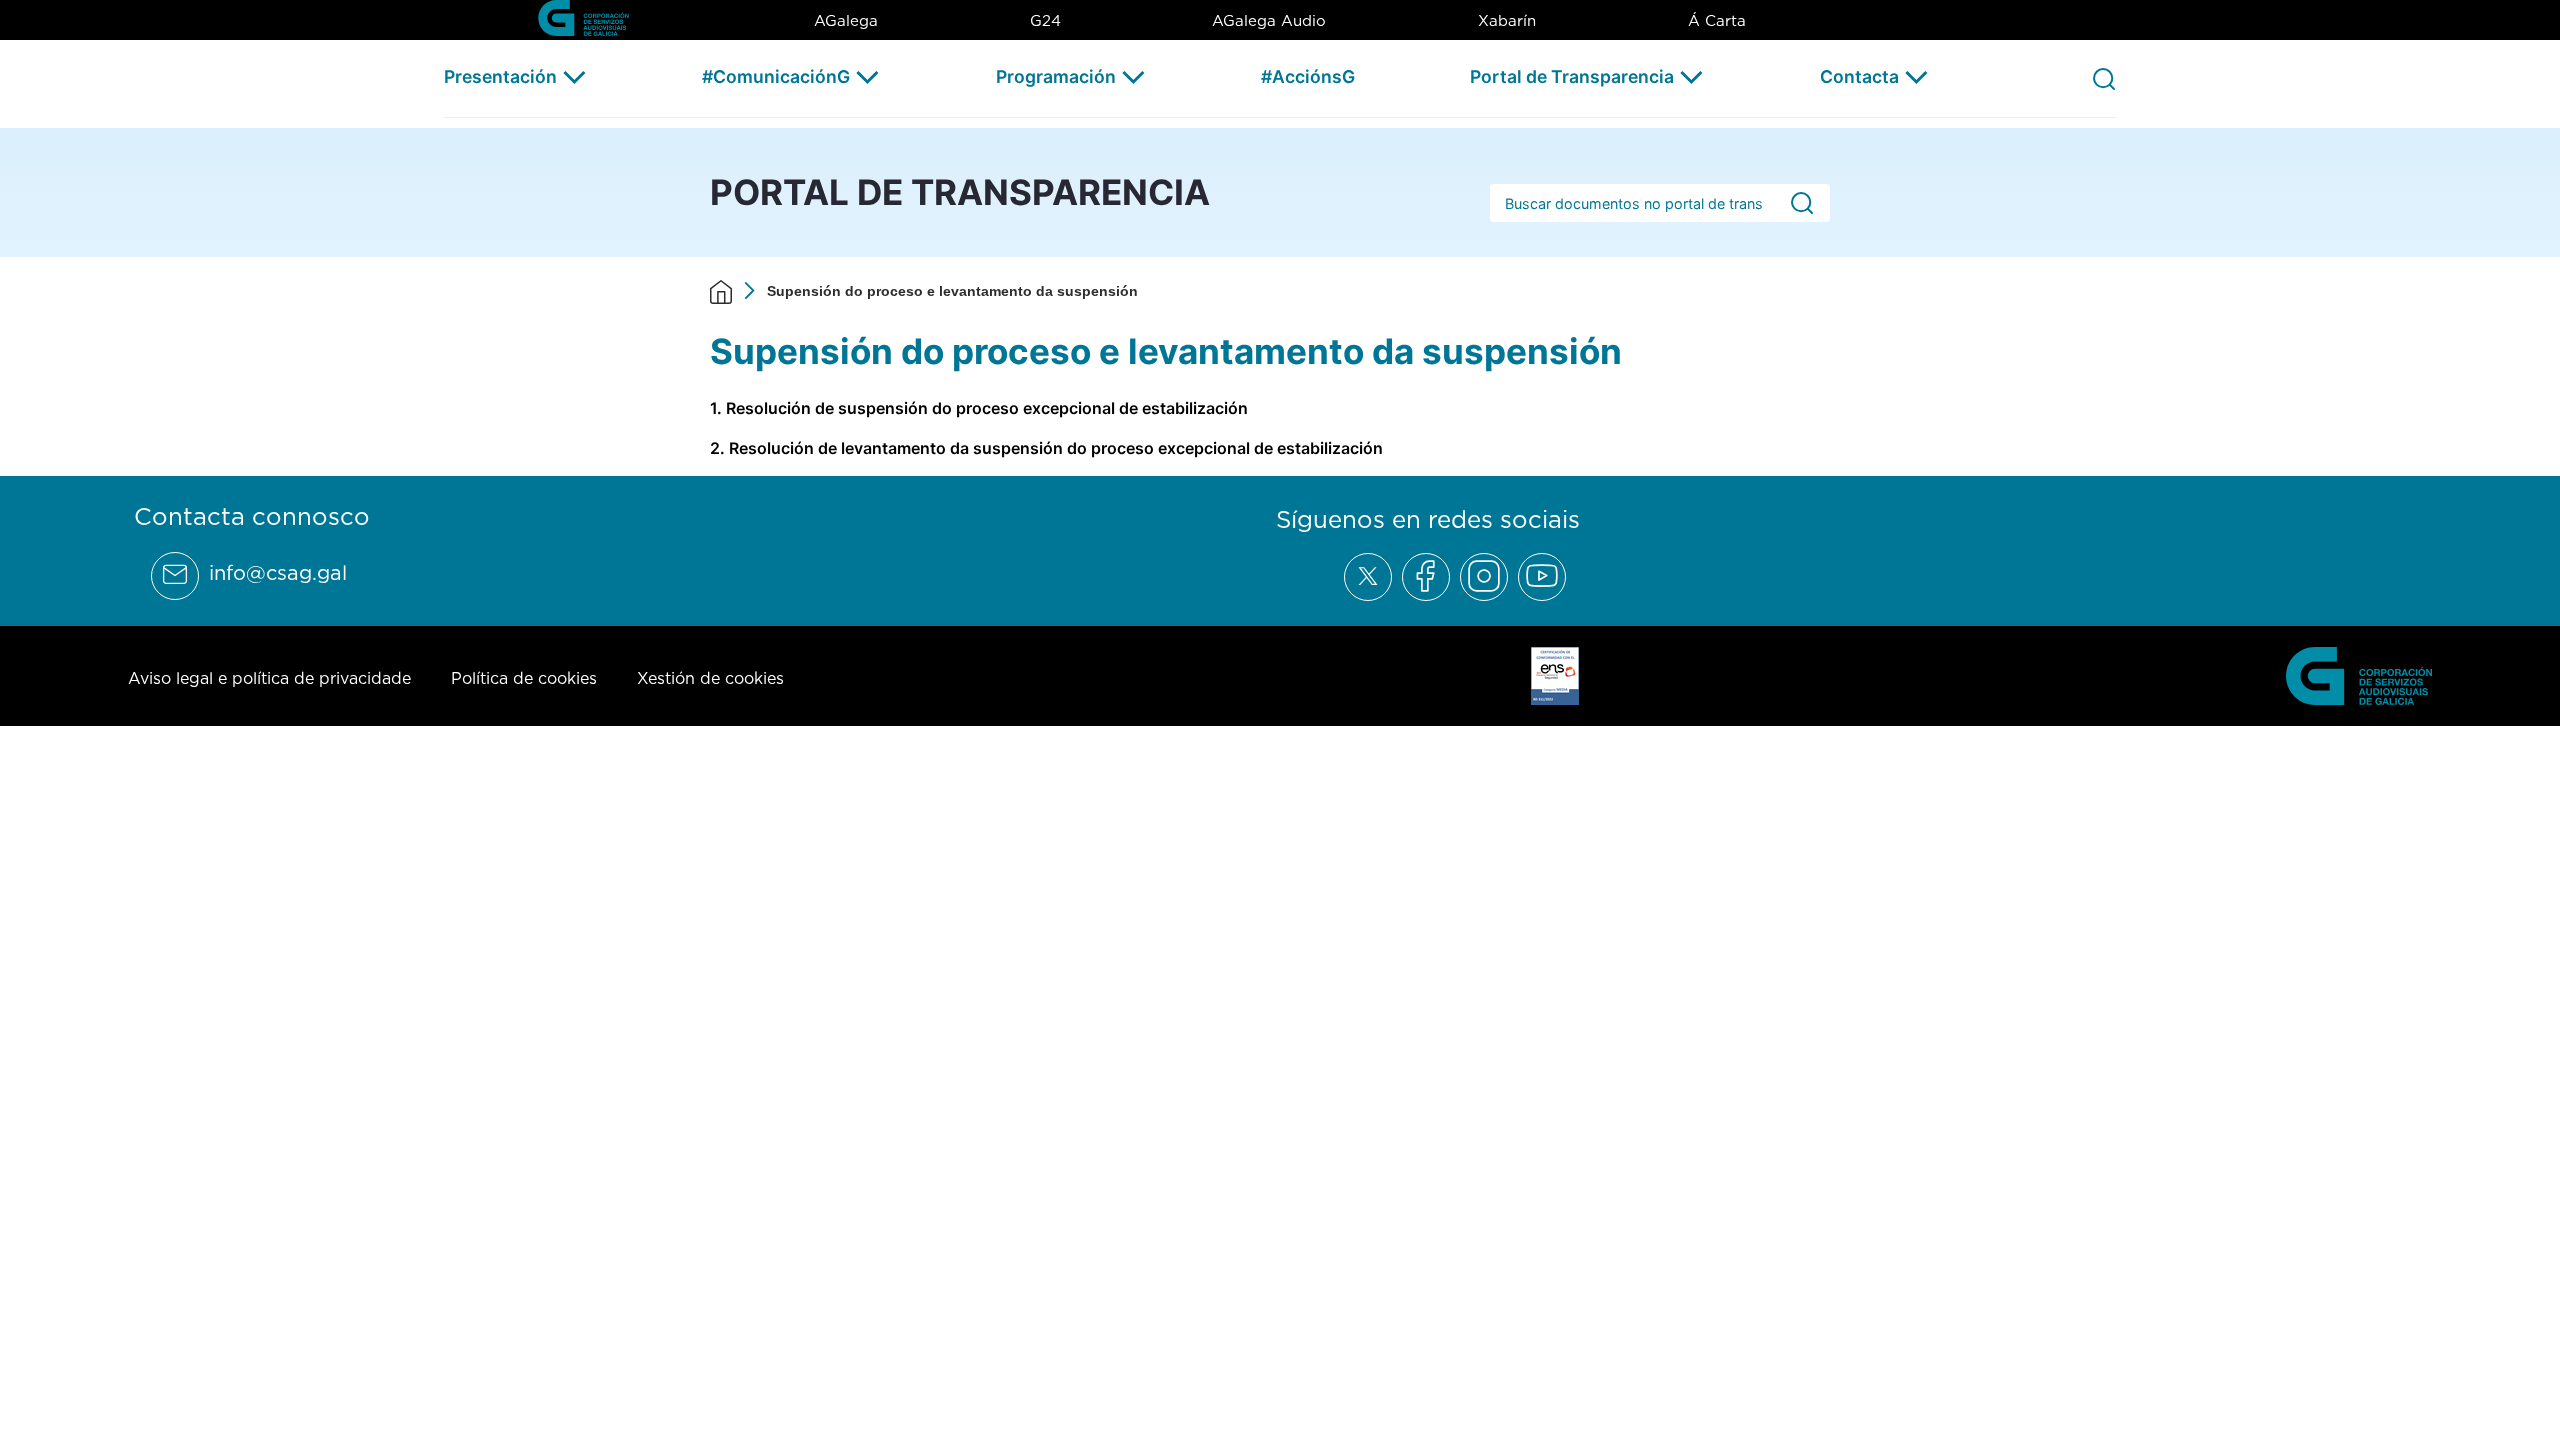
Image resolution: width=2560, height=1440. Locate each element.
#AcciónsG (1308, 76)
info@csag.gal (278, 573)
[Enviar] (1802, 203)
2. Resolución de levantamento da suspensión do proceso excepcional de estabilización (1046, 448)
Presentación (500, 76)
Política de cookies (524, 678)
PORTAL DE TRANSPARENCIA (960, 192)
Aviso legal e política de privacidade (269, 678)
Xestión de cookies (710, 678)
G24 (1045, 20)
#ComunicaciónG (776, 76)
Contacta (1859, 76)
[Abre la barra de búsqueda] (2104, 78)
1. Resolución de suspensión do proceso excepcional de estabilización (979, 408)
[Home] (721, 291)
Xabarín (1507, 20)
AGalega (846, 20)
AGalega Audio (1269, 20)
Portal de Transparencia (1572, 76)
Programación (1056, 76)
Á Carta (1717, 20)
